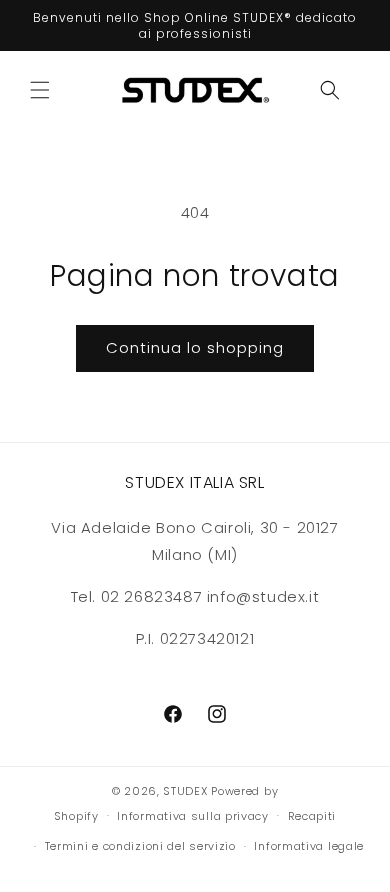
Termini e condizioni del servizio (140, 846)
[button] (40, 90)
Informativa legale (309, 846)
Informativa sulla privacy (193, 816)
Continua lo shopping (195, 347)
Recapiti (312, 816)
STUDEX (187, 791)
